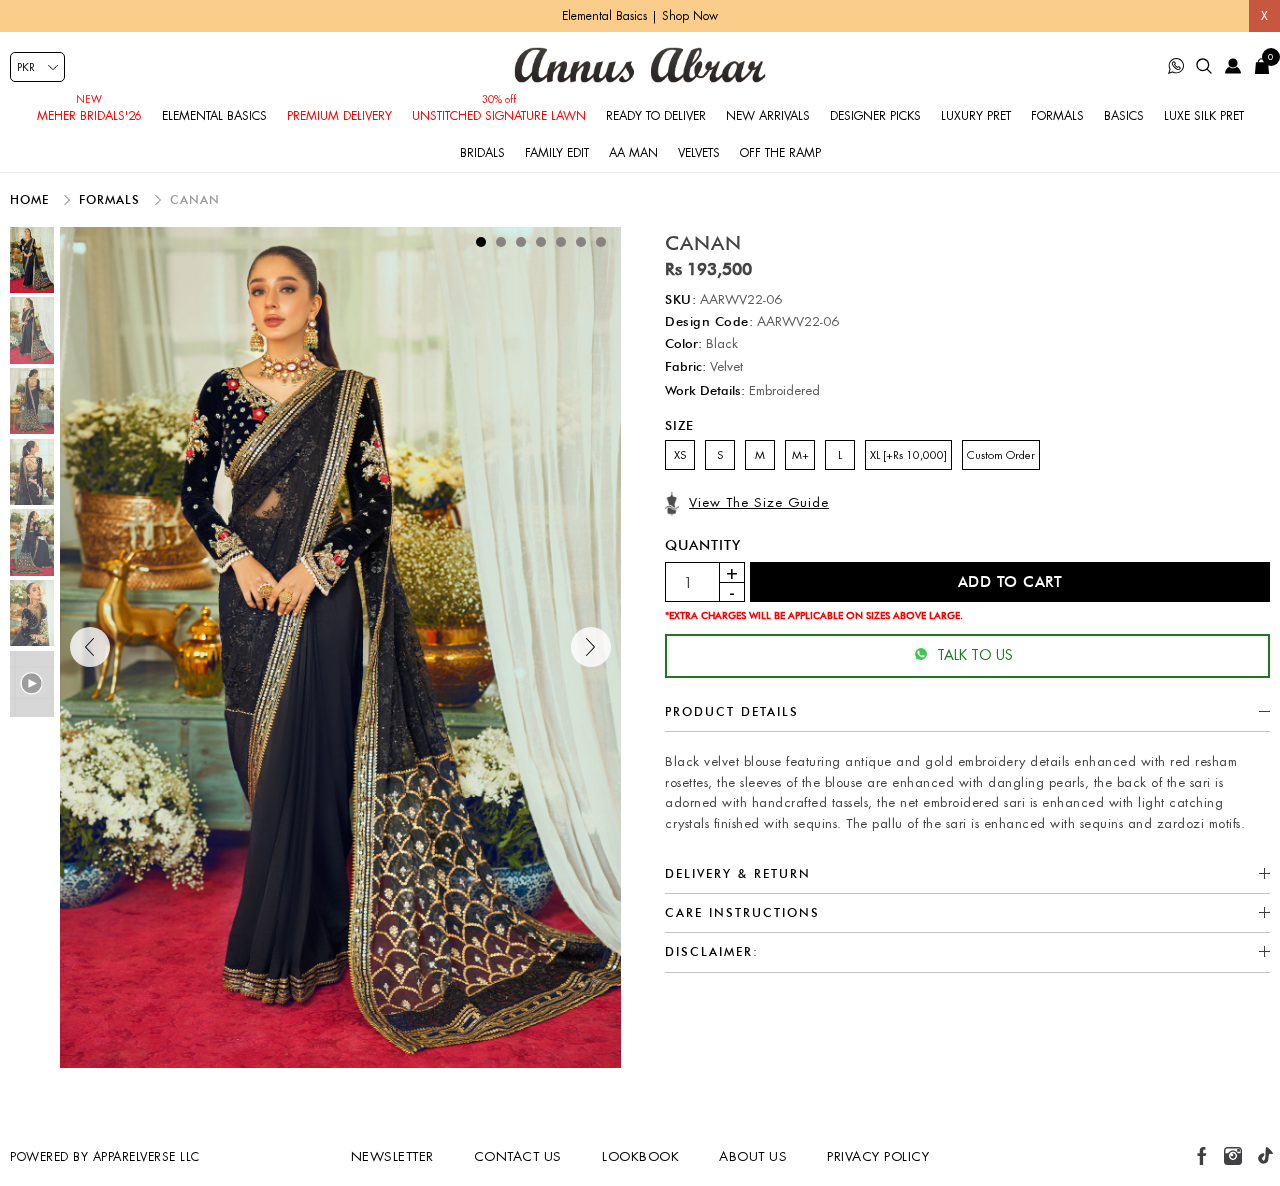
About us (753, 1156)
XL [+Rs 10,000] (908, 455)
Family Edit (557, 153)
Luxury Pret (976, 116)
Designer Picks (875, 116)
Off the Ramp (780, 153)
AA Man (633, 153)
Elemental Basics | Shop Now (640, 16)
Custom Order (1001, 455)
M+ (800, 455)
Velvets (699, 153)
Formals (1057, 116)
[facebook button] (1202, 1156)
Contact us (518, 1156)
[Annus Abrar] (640, 65)
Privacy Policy (878, 1156)
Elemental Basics (214, 116)
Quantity (703, 545)
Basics (1124, 116)
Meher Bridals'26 (89, 116)
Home (32, 199)
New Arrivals (768, 116)
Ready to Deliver (656, 116)
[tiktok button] (1265, 1156)
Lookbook (640, 1156)
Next (591, 647)
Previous (90, 647)
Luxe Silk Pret (1204, 116)
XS (680, 455)
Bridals (482, 153)
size (679, 425)
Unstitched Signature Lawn (499, 116)
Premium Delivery (339, 116)
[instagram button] (1233, 1156)
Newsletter (392, 1156)
